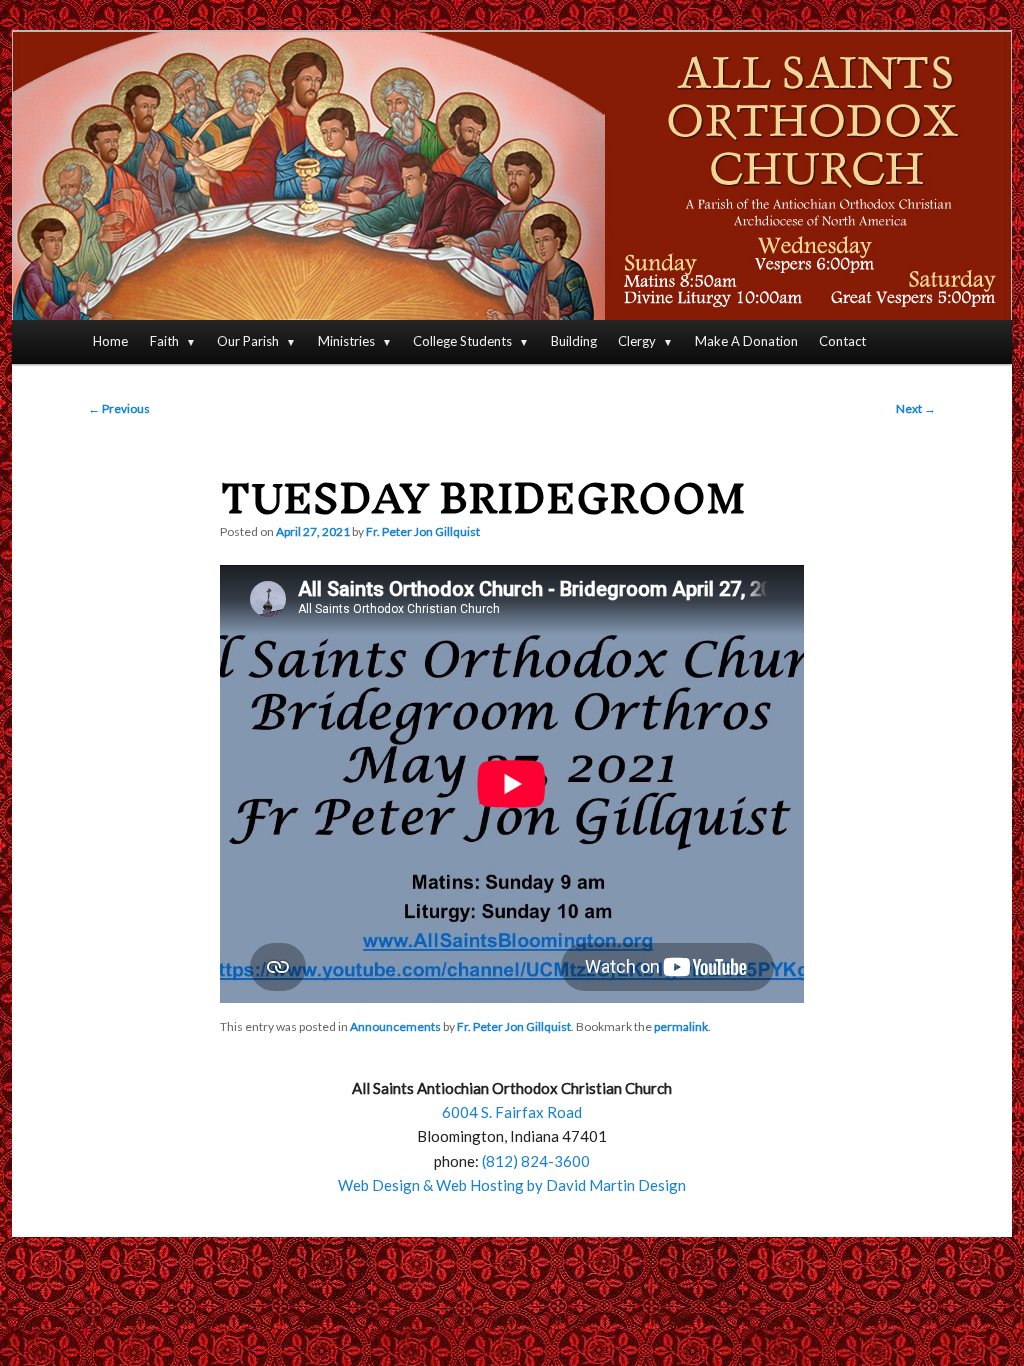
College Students (462, 341)
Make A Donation (746, 341)
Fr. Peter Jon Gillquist (423, 531)
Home (110, 341)
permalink (681, 1026)
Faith (164, 341)
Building (574, 341)
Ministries (346, 341)
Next (916, 408)
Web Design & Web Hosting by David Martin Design (512, 1185)
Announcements (395, 1026)
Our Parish (248, 341)
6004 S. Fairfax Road (512, 1112)
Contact (842, 341)
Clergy (637, 341)
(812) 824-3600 (536, 1161)
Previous (119, 408)
